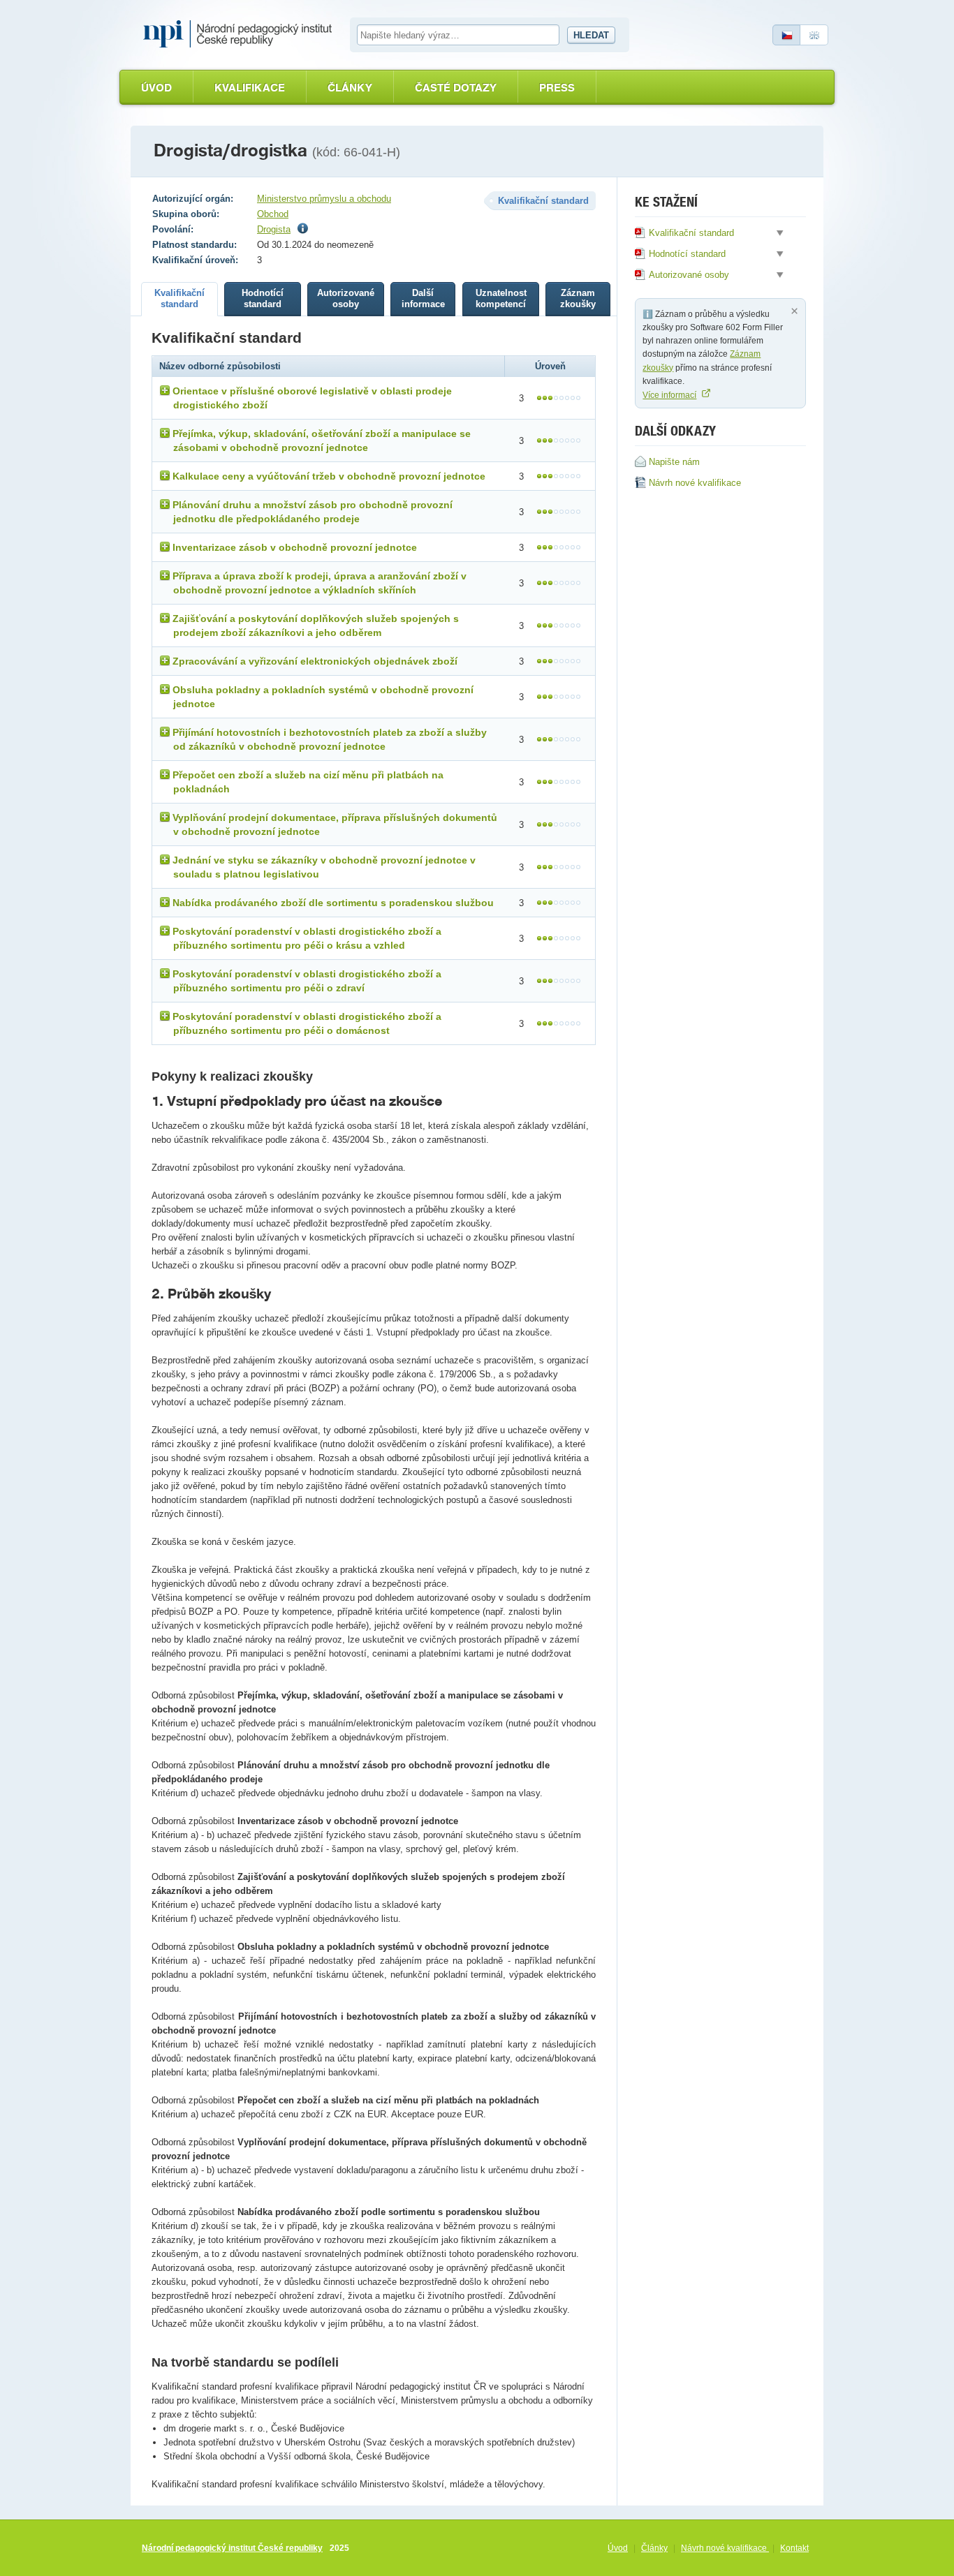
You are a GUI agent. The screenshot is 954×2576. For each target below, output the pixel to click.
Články (350, 88)
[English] (814, 35)
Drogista (274, 229)
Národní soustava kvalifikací (241, 34)
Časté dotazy (456, 88)
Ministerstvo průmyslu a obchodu (324, 199)
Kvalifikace (250, 88)
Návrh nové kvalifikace (725, 2548)
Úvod (156, 88)
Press (557, 88)
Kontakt (794, 2548)
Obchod (273, 214)
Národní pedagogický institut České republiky (232, 2548)
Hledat (591, 35)
